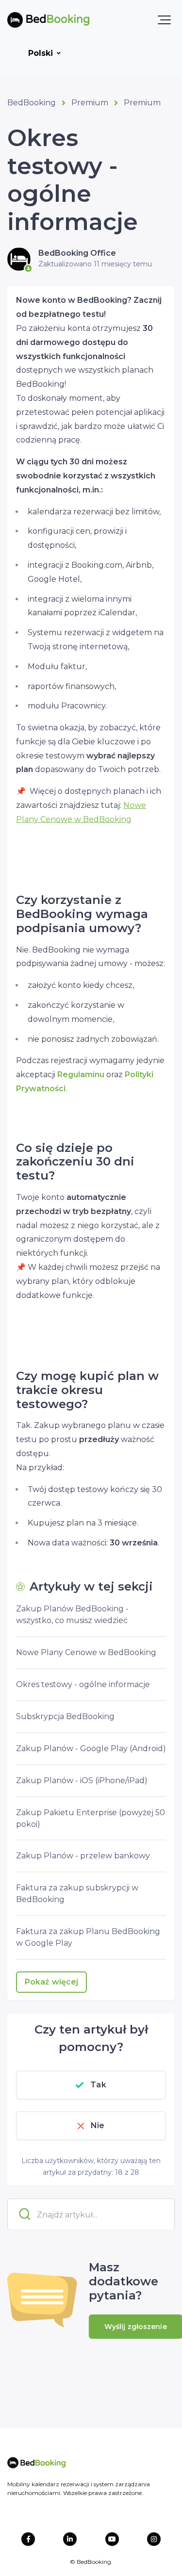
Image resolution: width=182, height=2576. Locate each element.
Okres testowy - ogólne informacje (83, 1684)
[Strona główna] (48, 20)
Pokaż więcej (51, 1982)
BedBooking (32, 103)
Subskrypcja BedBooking (65, 1716)
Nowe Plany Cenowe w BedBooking (86, 1652)
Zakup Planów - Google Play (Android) (91, 1748)
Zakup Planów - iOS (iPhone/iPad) (82, 1780)
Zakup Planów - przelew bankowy (83, 1856)
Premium (90, 103)
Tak (98, 2085)
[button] (164, 20)
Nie (98, 2125)
